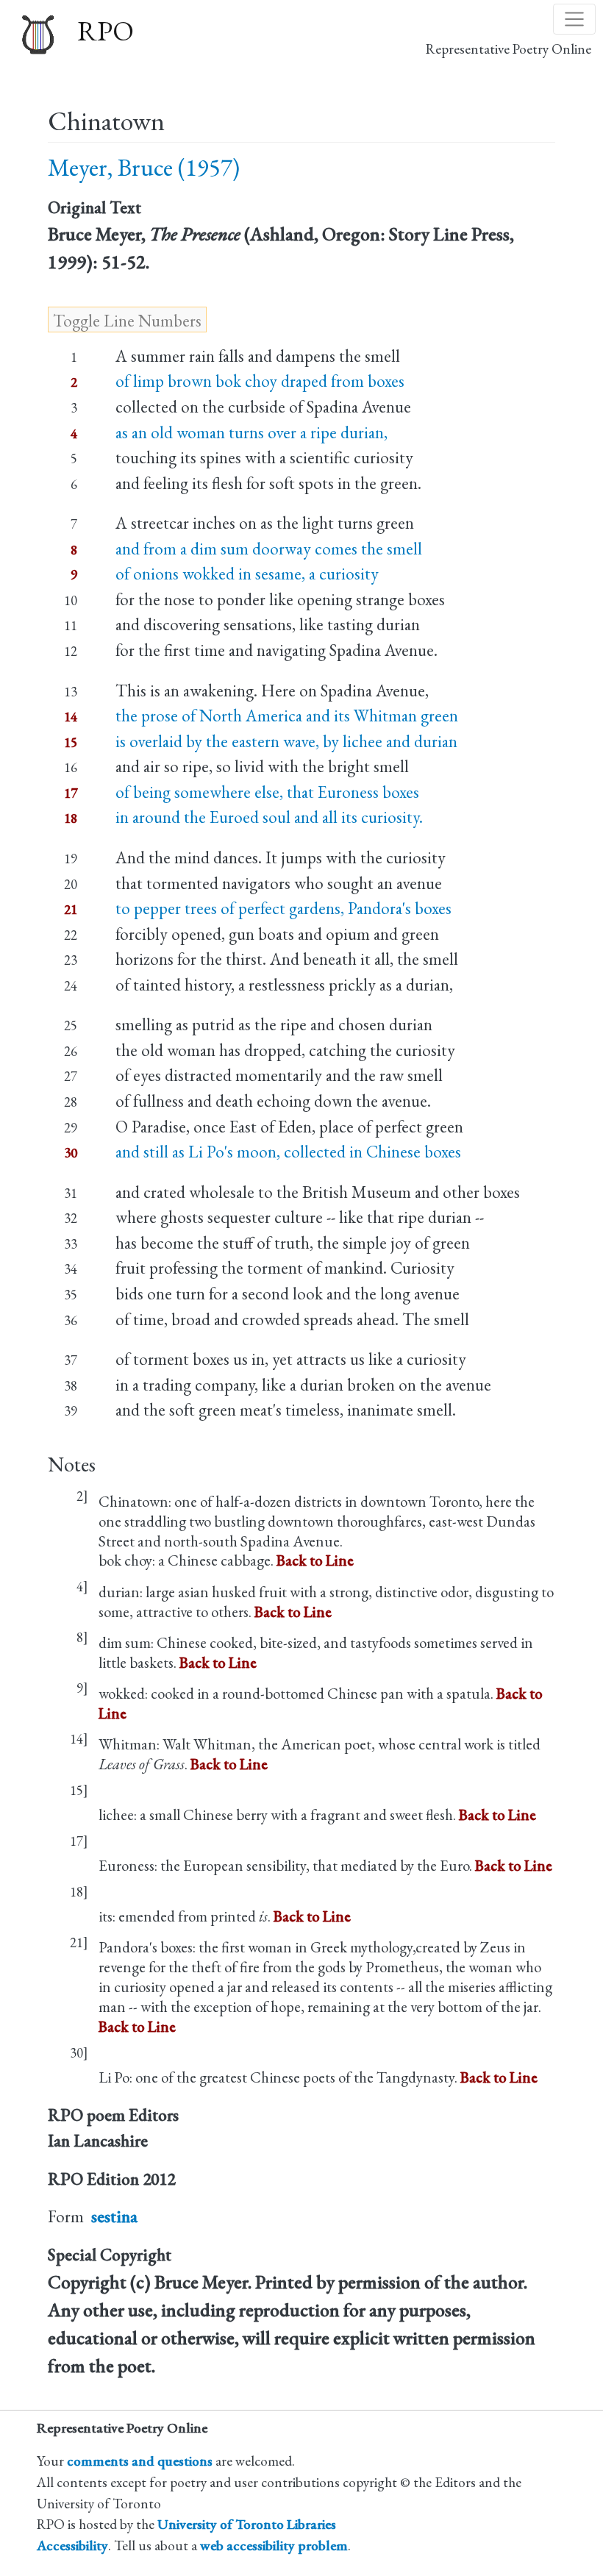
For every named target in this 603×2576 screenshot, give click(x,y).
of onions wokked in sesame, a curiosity (247, 574)
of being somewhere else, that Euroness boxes (267, 792)
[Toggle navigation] (574, 19)
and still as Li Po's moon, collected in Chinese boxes (288, 1152)
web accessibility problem (274, 2545)
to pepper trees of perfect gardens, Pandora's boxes (283, 908)
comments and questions (140, 2461)
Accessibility (72, 2545)
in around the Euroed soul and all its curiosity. (269, 817)
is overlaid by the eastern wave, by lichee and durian (286, 741)
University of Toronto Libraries (247, 2524)
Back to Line (315, 1560)
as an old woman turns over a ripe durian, (251, 432)
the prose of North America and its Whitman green (287, 716)
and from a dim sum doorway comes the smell (269, 549)
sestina (114, 2216)
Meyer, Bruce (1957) (144, 167)
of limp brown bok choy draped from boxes (260, 381)
